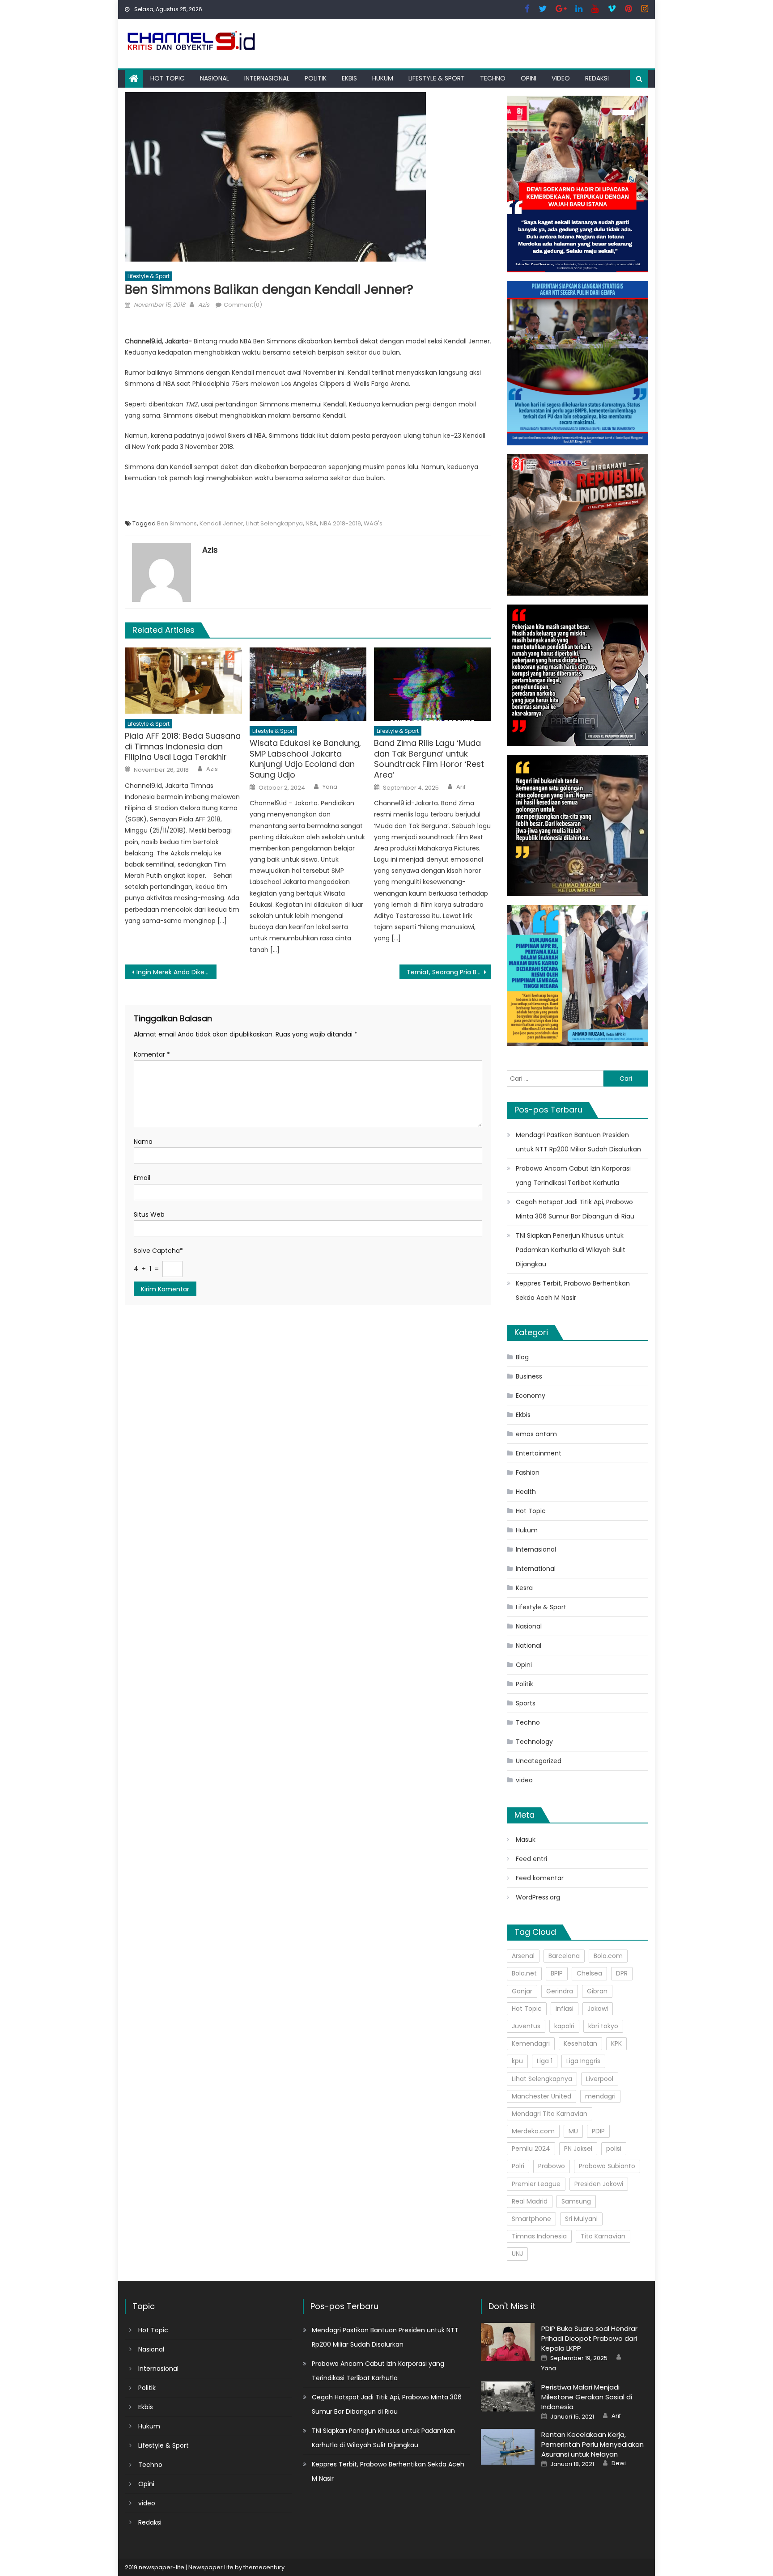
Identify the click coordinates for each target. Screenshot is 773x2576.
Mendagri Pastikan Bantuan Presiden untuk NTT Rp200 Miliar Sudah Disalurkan (578, 1142)
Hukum (383, 78)
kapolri (564, 2026)
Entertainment (539, 1453)
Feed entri (531, 1859)
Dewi (619, 2463)
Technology (534, 1742)
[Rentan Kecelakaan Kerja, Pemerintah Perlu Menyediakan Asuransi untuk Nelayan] (508, 2447)
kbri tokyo (603, 2026)
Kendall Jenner (221, 523)
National (529, 1645)
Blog (522, 1357)
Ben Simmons (177, 523)
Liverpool (600, 2079)
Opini (529, 78)
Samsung (576, 2201)
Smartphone (531, 2219)
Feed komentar (540, 1878)
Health (526, 1492)
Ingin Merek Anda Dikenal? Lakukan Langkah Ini (176, 972)
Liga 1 (545, 2061)
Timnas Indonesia (539, 2236)
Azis (204, 305)
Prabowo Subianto (607, 2166)
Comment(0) (243, 305)
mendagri (600, 2096)
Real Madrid (530, 2201)
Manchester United (542, 2096)
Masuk (526, 1840)
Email (142, 1178)
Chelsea (589, 1973)
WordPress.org (538, 1897)
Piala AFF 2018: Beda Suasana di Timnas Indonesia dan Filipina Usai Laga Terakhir (183, 746)
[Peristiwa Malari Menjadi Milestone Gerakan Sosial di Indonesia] (508, 2396)
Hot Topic (168, 78)
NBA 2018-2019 (340, 523)
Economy (531, 1396)
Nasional (214, 78)
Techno (493, 78)
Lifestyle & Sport (437, 78)
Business (529, 1376)
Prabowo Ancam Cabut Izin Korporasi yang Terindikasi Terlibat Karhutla (573, 1176)
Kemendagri (531, 2043)
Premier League (536, 2184)
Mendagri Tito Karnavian (550, 2114)
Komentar (152, 1054)
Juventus (526, 2026)
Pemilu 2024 (531, 2149)
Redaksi (597, 78)
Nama (143, 1142)
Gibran (597, 1991)
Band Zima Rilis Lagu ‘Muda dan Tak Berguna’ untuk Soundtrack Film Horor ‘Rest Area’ (429, 759)
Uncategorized (539, 1761)
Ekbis (349, 78)
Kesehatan (580, 2043)
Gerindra (560, 1991)
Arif (461, 787)
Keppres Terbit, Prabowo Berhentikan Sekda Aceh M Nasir (573, 1290)
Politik (316, 78)
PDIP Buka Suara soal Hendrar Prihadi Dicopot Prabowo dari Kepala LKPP (589, 2338)
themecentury (264, 2567)
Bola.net (524, 1973)
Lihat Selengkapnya (274, 523)
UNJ (517, 2254)
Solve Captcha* (158, 1251)
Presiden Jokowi (599, 2184)
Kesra (524, 1588)
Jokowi (598, 2009)
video (561, 78)
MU (573, 2131)
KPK (616, 2043)
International (536, 1569)
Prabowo (552, 2166)
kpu (517, 2061)
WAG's (373, 523)
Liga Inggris (583, 2061)
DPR (622, 1973)
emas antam (536, 1434)
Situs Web (149, 1214)
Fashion (528, 1472)
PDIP (598, 2131)
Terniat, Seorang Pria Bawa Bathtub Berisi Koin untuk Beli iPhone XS (449, 972)
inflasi (565, 2009)
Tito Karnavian (603, 2236)
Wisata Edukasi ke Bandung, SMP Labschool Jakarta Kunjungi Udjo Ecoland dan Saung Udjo (305, 759)
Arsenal (523, 1956)
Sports (526, 1703)
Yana (330, 787)
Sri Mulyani (581, 2219)
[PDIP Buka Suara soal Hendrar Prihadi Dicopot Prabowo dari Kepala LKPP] (508, 2342)
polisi (614, 2149)
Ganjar (522, 1991)
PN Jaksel (578, 2149)
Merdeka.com (533, 2131)
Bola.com (608, 1956)
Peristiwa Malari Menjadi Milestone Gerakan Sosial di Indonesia (587, 2397)
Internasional (267, 78)
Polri (518, 2166)
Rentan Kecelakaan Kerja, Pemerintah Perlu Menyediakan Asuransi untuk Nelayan (592, 2444)
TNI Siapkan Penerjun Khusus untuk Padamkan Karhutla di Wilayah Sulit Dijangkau (571, 1250)
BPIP (557, 1973)
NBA (311, 523)
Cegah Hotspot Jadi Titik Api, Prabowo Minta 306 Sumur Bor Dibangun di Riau (575, 1209)
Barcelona (564, 1956)
